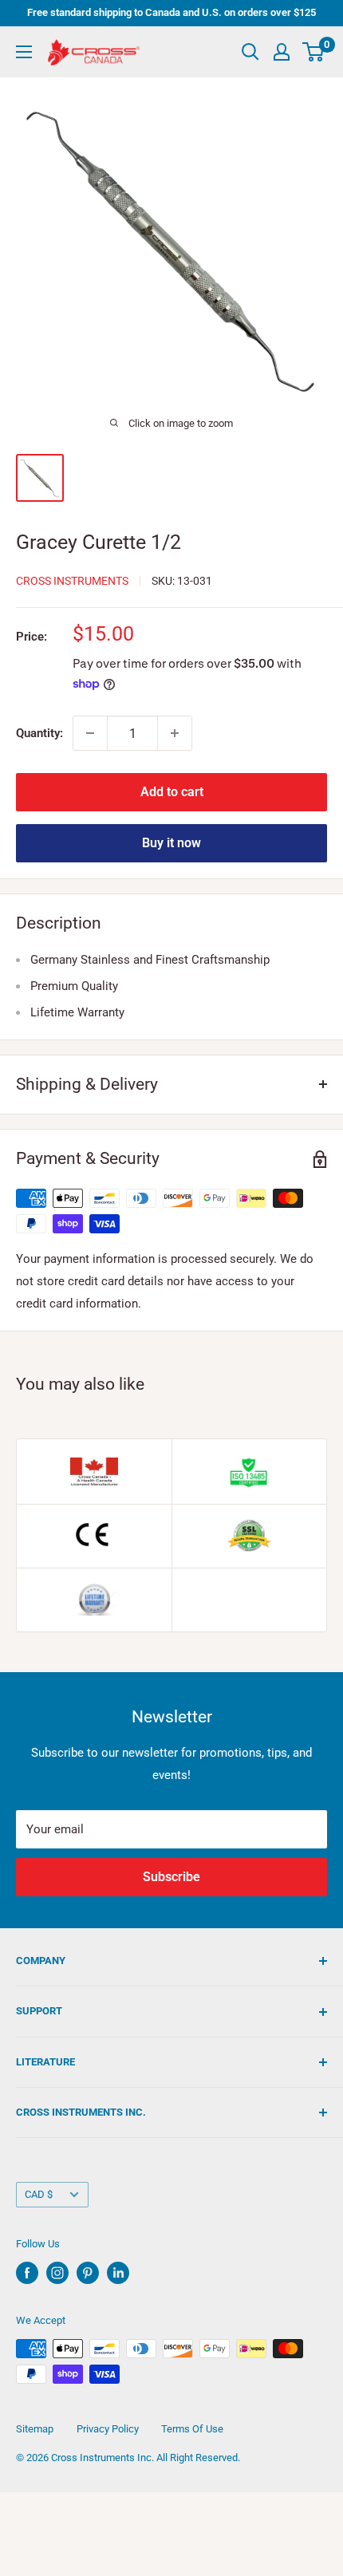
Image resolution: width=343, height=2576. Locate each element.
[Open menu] (24, 52)
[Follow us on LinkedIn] (118, 2273)
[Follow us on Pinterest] (88, 2273)
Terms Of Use (192, 2429)
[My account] (282, 52)
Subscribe (171, 1877)
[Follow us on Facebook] (27, 2273)
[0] (314, 52)
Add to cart (172, 792)
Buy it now (171, 843)
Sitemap (35, 2429)
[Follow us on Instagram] (57, 2273)
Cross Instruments (72, 581)
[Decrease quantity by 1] (90, 733)
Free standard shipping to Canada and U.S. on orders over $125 (171, 12)
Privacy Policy (108, 2429)
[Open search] (250, 52)
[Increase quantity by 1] (175, 733)
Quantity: (39, 733)
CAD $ (39, 2194)
